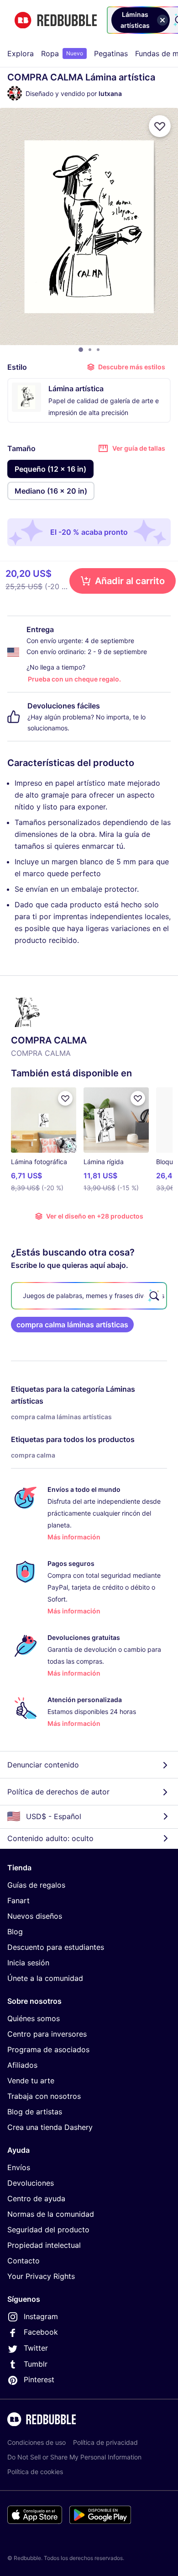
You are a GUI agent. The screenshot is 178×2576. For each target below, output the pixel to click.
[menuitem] (21, 53)
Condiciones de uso (37, 2442)
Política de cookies (35, 2472)
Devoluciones (31, 2183)
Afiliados (22, 2065)
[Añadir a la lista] (160, 126)
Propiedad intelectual (44, 2245)
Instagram (41, 2316)
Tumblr (36, 2364)
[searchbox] (89, 1296)
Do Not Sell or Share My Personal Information (74, 2457)
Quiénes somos (34, 2018)
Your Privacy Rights (41, 2276)
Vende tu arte (31, 2081)
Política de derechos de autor (58, 1792)
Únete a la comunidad (45, 1978)
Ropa (62, 53)
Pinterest (39, 2379)
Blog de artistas (35, 2112)
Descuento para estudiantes (56, 1947)
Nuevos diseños (35, 1916)
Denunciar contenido (43, 1765)
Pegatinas (111, 53)
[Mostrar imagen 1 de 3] (81, 350)
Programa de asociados (48, 2049)
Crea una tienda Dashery (50, 2127)
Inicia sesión (28, 1963)
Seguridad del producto (48, 2230)
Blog (15, 1932)
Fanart (18, 1900)
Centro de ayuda (36, 2198)
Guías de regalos (36, 1885)
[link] (72, 1325)
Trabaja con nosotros (44, 2096)
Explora (21, 53)
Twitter (36, 2348)
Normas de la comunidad (51, 2214)
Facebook (41, 2332)
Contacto (24, 2261)
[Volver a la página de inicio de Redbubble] (56, 20)
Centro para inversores (47, 2034)
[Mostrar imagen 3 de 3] (98, 350)
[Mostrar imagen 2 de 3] (90, 350)
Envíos (19, 2167)
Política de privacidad (105, 2442)
